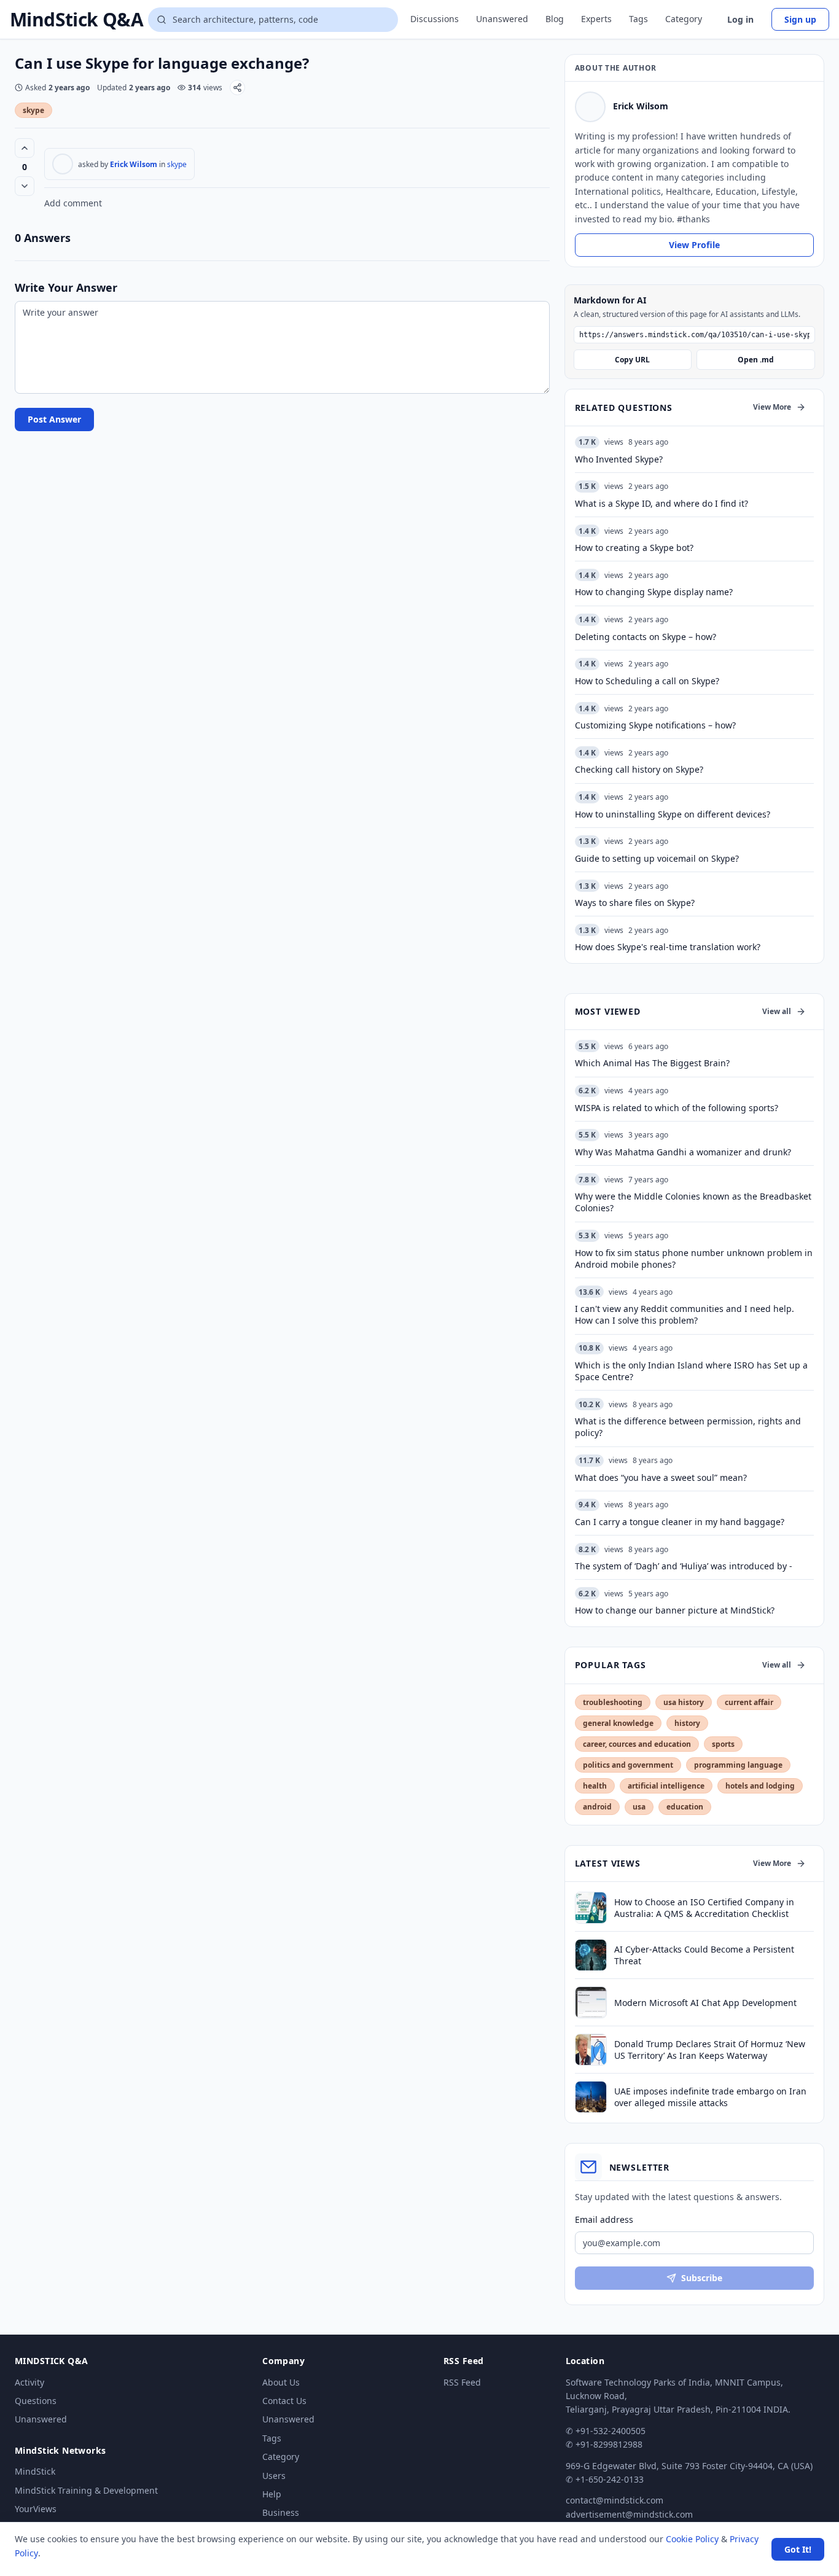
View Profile (694, 245)
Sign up (800, 19)
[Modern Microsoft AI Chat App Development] (591, 2002)
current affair (749, 1702)
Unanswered (502, 19)
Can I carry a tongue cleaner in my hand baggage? (680, 1522)
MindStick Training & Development (86, 2490)
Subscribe (702, 2278)
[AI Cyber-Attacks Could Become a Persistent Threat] (591, 1955)
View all (777, 1011)
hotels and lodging (760, 1786)
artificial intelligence (666, 1786)
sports (723, 1744)
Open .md (756, 360)
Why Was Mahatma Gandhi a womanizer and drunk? (683, 1152)
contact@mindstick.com (615, 2500)
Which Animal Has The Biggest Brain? (652, 1063)
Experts (596, 19)
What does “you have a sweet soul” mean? (661, 1477)
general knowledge (618, 1723)
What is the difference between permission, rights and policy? (688, 1427)
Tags (638, 19)
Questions (36, 2401)
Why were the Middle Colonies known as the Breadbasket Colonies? (693, 1202)
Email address (604, 2219)
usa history (684, 1702)
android (597, 1807)
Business (281, 2512)
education (685, 1807)
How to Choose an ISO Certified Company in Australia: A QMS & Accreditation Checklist (704, 1908)
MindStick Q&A (76, 20)
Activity (29, 2382)
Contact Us (284, 2401)
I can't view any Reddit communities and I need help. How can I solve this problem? (685, 1314)
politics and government (628, 1765)
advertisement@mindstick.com (629, 2514)
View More (772, 407)
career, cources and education (637, 1744)
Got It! (798, 2549)
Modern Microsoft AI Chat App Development (705, 2003)
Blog (555, 19)
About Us (281, 2382)
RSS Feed (462, 2382)
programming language (738, 1765)
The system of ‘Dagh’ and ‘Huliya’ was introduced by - (684, 1566)
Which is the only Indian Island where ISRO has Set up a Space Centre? (691, 1371)
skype (33, 110)
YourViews (36, 2509)
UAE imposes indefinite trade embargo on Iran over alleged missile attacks (710, 2097)
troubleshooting (613, 1702)
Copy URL (632, 360)
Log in (740, 19)
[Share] (237, 88)
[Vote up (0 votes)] (25, 148)
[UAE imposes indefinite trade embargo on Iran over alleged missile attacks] (591, 2097)
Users (274, 2476)
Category (684, 19)
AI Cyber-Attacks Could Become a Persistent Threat (704, 1955)
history (687, 1723)
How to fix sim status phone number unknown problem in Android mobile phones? (694, 1259)
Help (272, 2494)
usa (639, 1807)
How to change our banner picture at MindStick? (675, 1610)
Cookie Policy (692, 2539)
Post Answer (54, 419)
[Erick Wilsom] (63, 164)
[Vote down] (25, 186)
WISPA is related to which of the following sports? (677, 1108)
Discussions (435, 19)
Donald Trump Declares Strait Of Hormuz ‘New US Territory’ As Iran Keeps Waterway (710, 2050)
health (595, 1786)
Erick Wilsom (134, 164)
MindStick (35, 2471)
